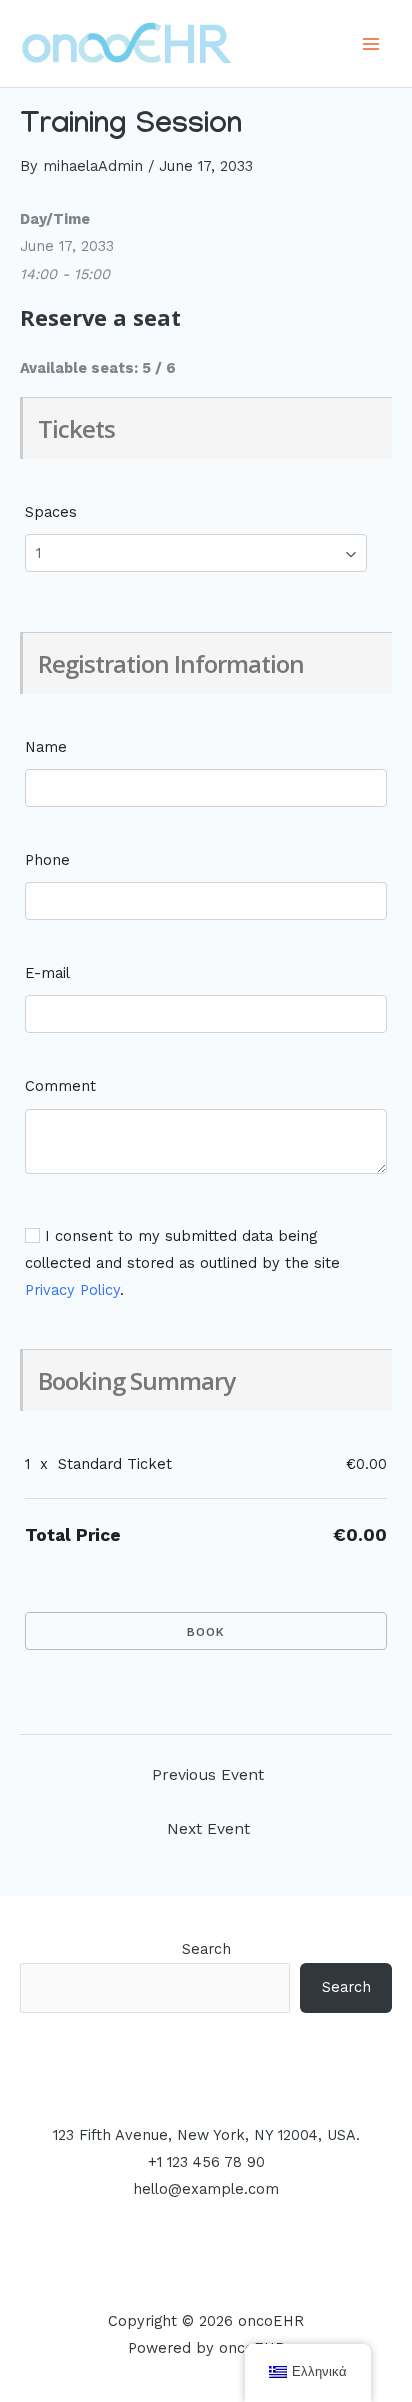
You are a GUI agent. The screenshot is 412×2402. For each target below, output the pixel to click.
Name (46, 747)
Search (206, 1949)
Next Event (208, 1829)
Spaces (51, 512)
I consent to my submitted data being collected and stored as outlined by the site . (182, 1263)
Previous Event (208, 1775)
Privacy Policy (72, 1290)
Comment (60, 1086)
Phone (47, 860)
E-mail (47, 973)
